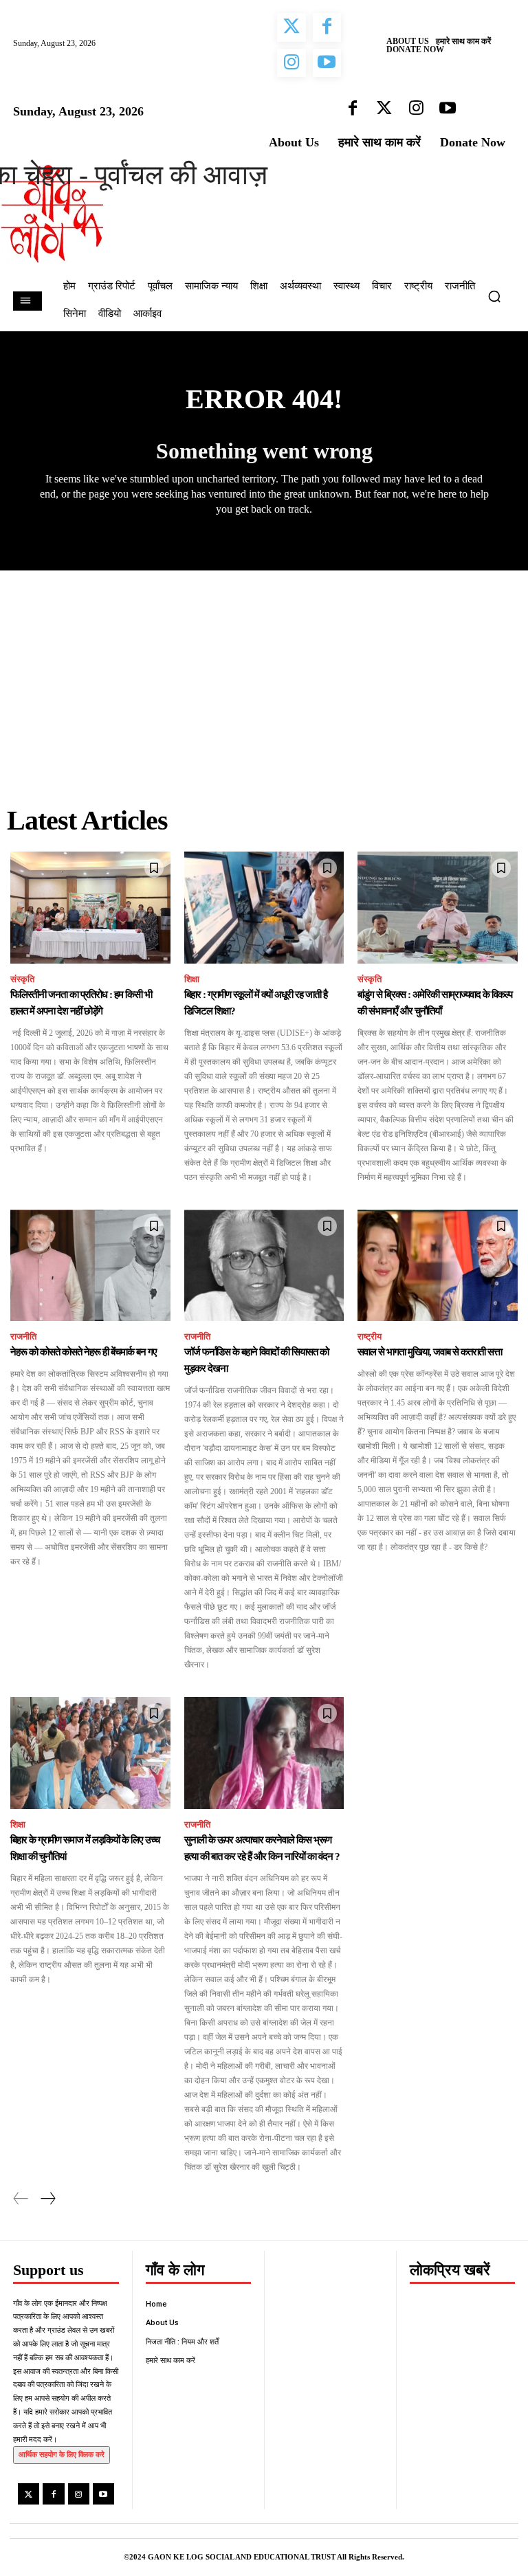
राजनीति (23, 1336)
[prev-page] (21, 2199)
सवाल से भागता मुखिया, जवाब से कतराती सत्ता (430, 1352)
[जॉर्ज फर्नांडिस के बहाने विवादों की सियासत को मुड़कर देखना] (264, 1266)
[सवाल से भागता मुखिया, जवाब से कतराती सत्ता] (438, 1266)
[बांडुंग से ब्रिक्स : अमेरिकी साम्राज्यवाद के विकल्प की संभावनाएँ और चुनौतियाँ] (438, 908)
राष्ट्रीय (370, 1336)
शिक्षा (192, 979)
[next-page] (47, 2199)
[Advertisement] (264, 674)
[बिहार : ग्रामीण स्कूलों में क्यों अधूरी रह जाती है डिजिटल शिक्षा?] (264, 908)
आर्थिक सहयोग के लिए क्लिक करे (62, 2454)
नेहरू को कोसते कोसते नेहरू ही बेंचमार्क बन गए (84, 1352)
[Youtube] (103, 2494)
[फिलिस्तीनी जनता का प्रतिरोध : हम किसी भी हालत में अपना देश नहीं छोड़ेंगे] (90, 908)
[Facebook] (53, 2494)
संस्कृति (22, 979)
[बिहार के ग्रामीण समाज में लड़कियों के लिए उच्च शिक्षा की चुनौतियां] (90, 1753)
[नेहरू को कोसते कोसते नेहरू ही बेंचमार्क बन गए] (90, 1266)
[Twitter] (29, 2494)
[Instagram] (79, 2494)
